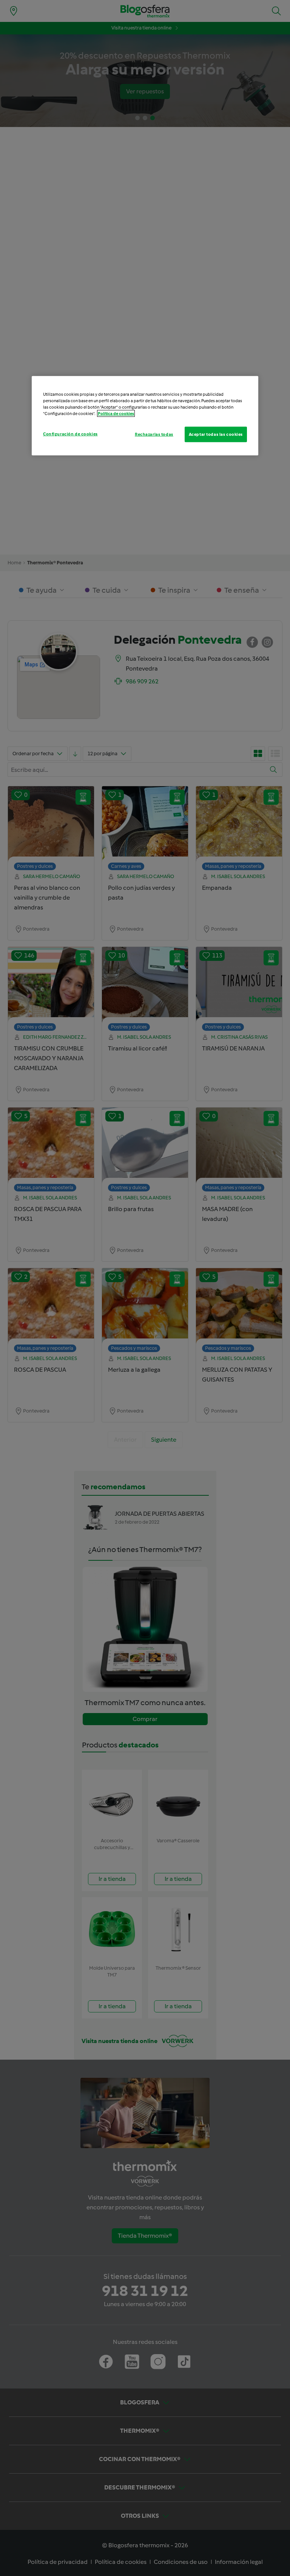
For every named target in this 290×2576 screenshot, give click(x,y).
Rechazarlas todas (154, 434)
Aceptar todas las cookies (216, 434)
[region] (145, 416)
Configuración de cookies (70, 434)
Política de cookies (116, 414)
